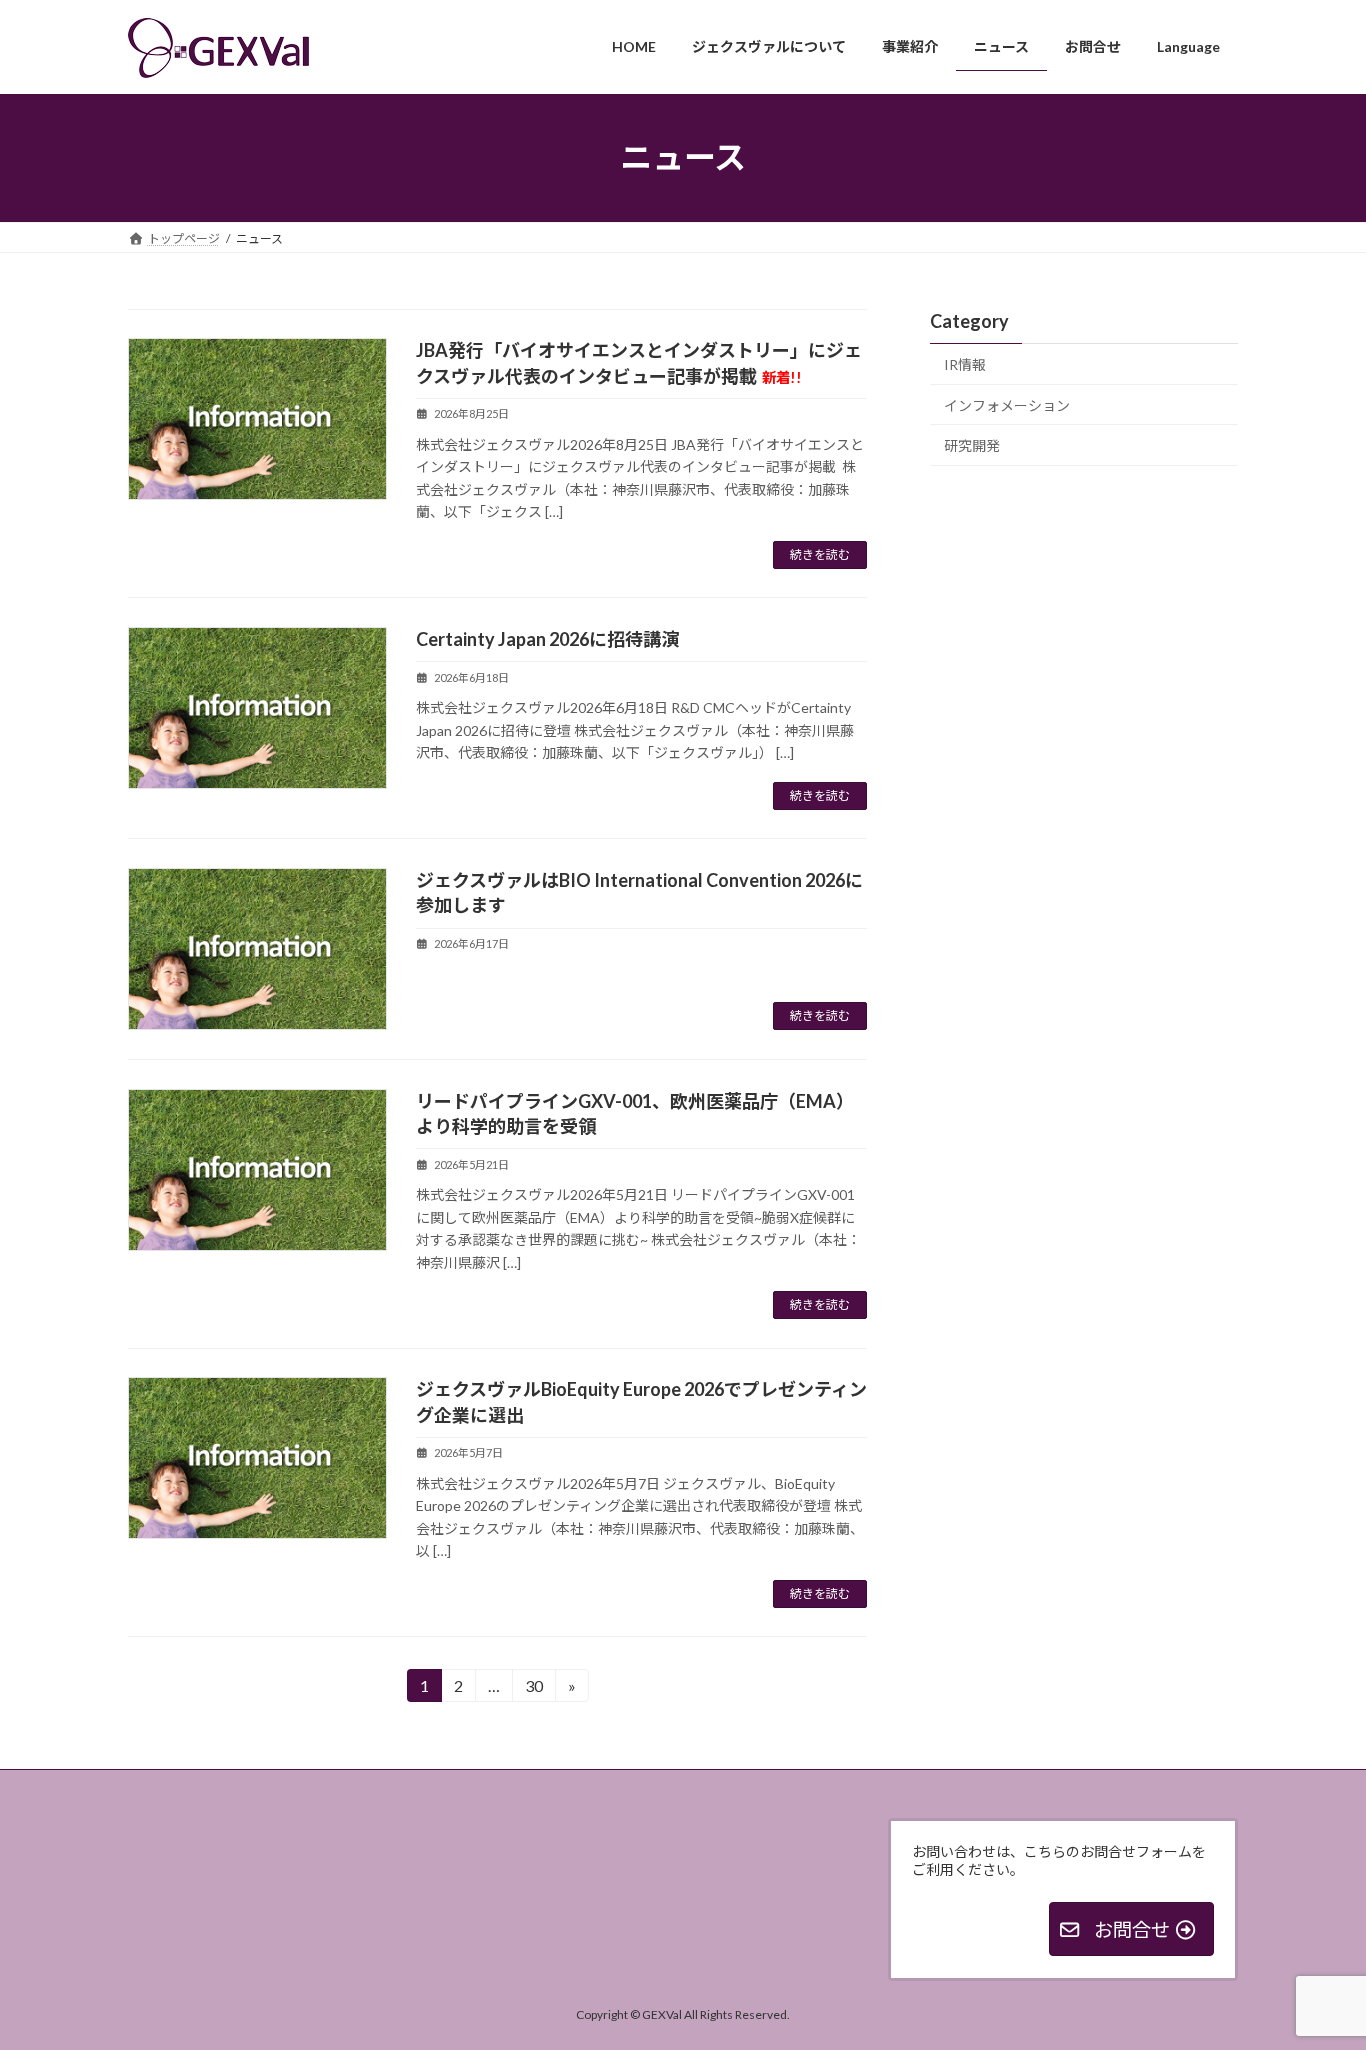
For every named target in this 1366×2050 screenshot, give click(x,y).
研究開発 (972, 445)
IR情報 (965, 364)
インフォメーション (1007, 404)
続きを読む (820, 554)
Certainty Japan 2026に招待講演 (547, 639)
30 (533, 1689)
